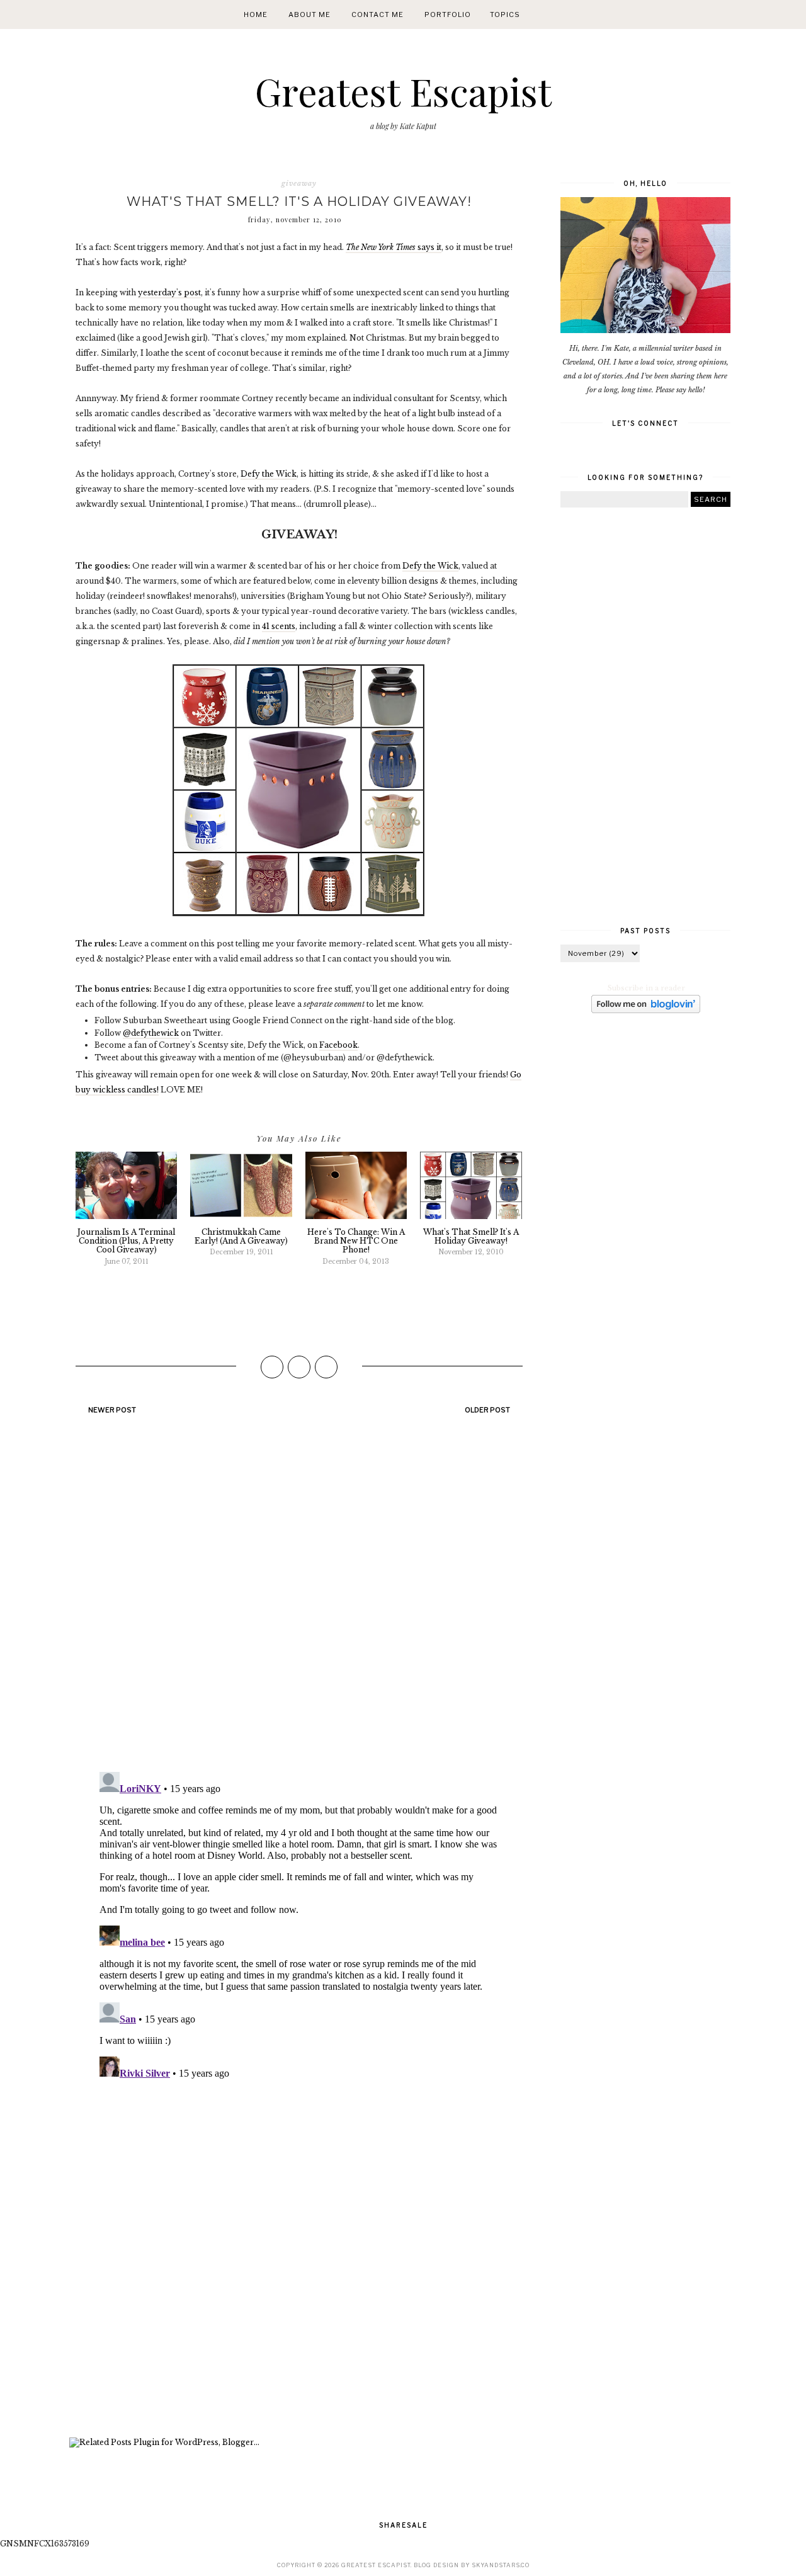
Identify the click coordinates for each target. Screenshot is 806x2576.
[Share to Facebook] (272, 1367)
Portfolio (448, 14)
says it (394, 247)
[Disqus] (299, 1599)
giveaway (299, 183)
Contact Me (377, 14)
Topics (505, 14)
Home (256, 14)
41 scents (279, 626)
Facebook (338, 1045)
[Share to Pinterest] (326, 1367)
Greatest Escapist (403, 91)
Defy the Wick (269, 474)
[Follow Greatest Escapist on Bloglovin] (646, 1011)
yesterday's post (169, 292)
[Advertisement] (299, 2261)
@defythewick (151, 1033)
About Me (309, 14)
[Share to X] (299, 1367)
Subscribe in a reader (646, 988)
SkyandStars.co (501, 2565)
